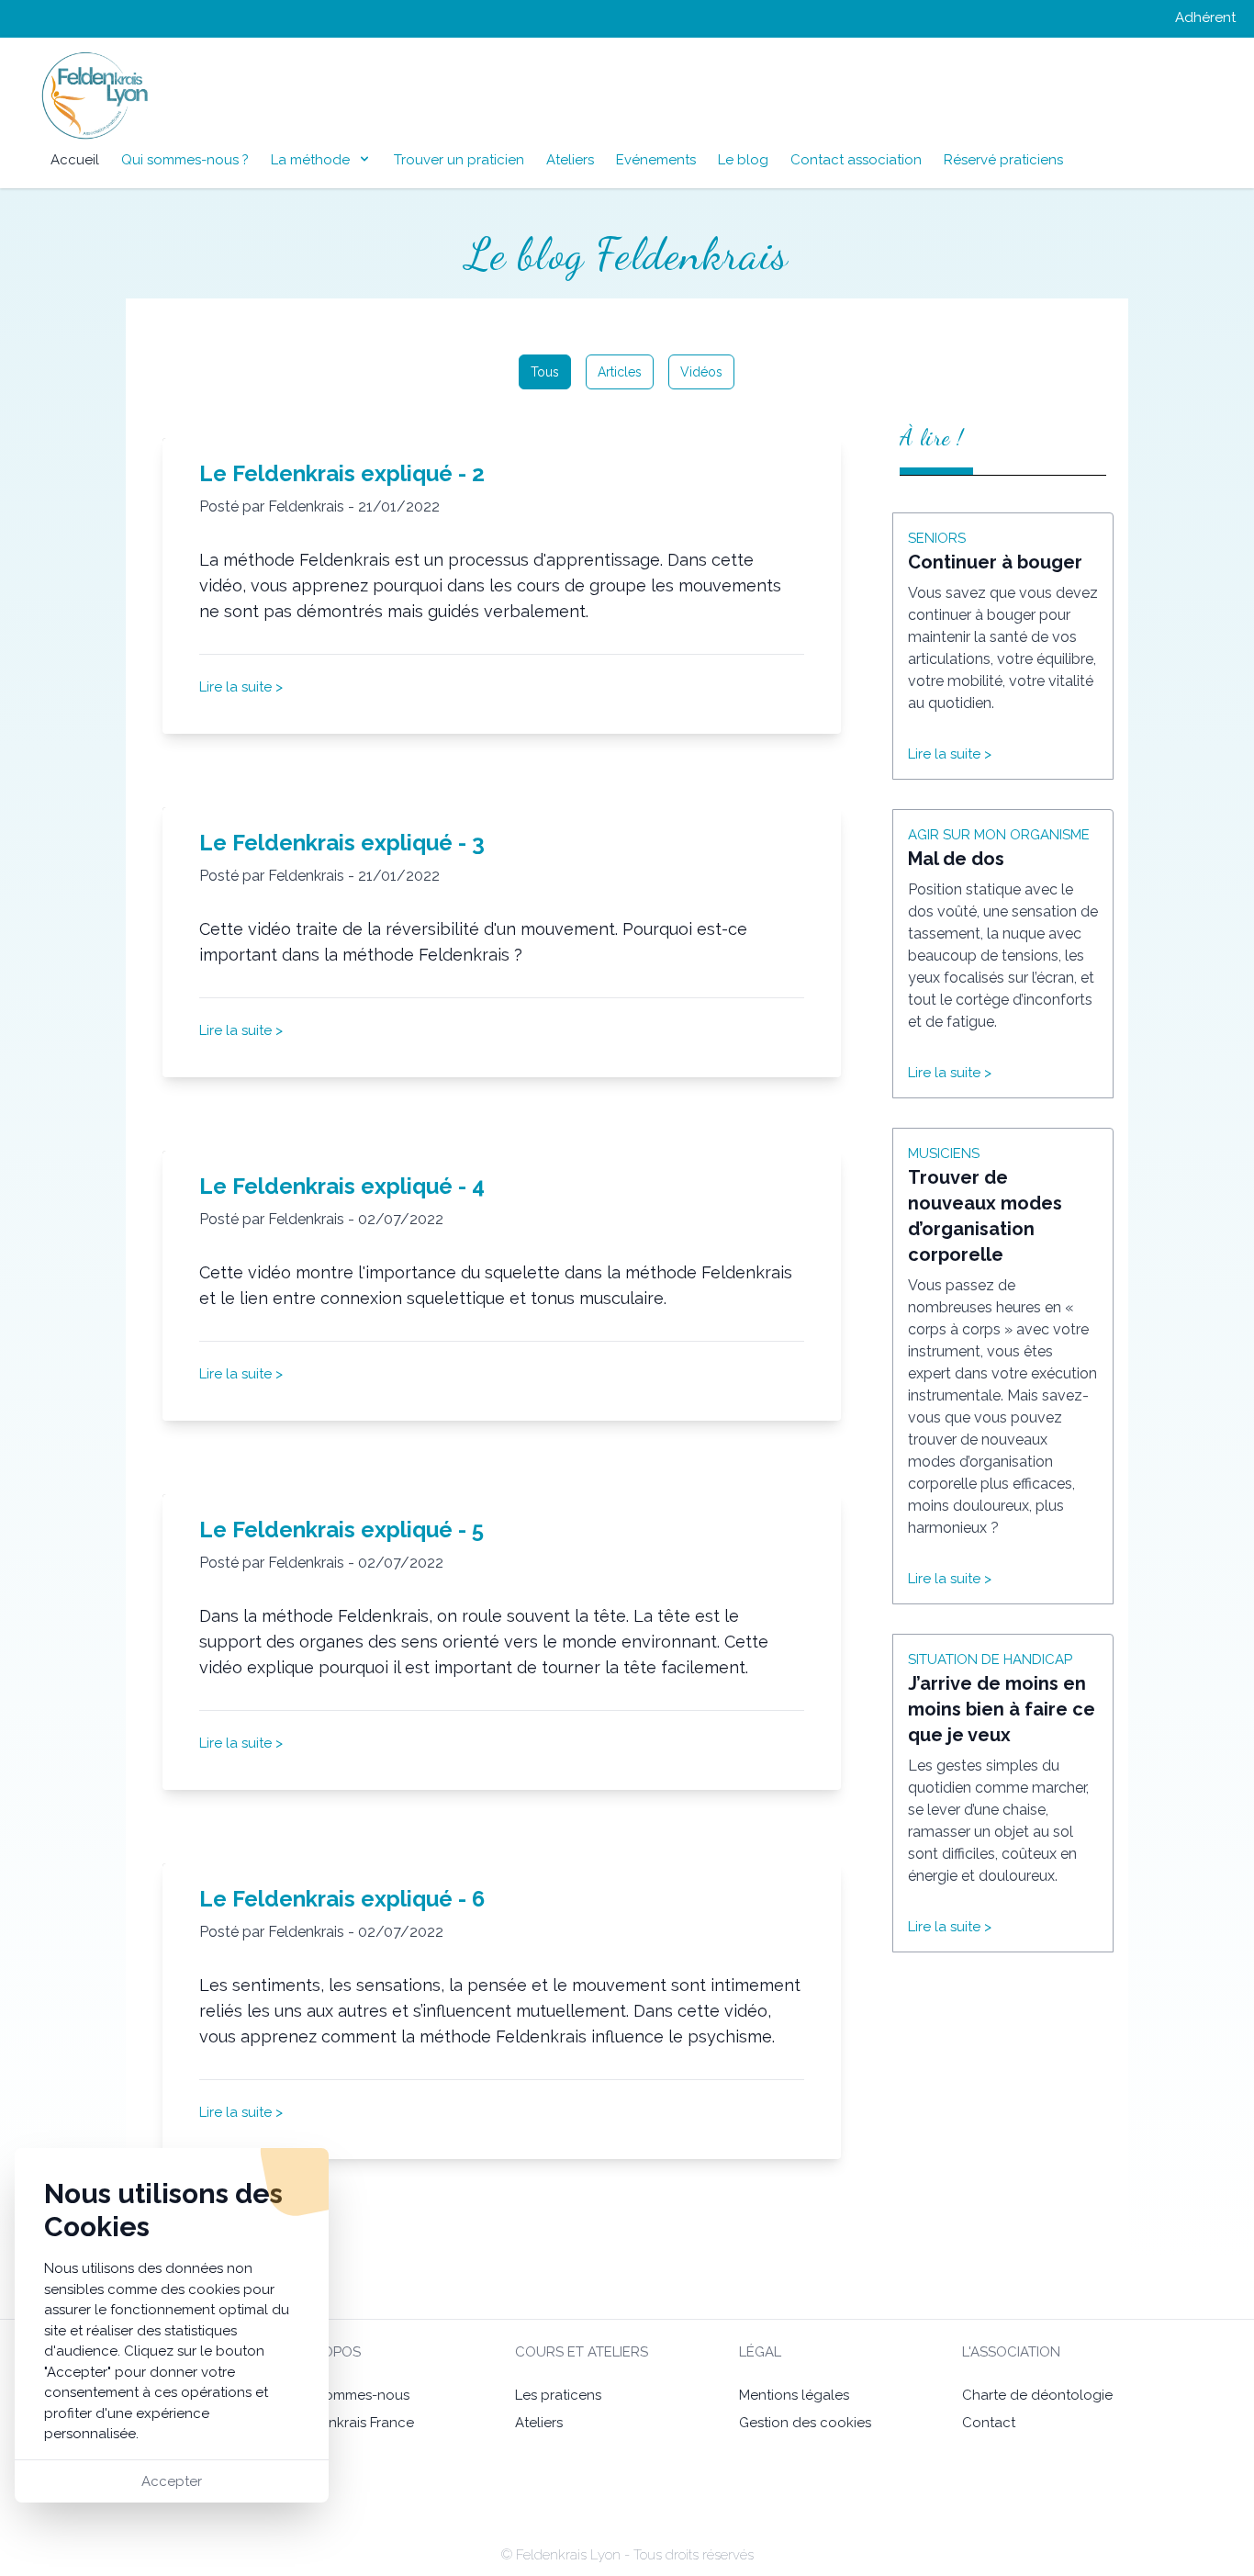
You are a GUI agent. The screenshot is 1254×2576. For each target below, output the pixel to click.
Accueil (75, 160)
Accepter (172, 2481)
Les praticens (558, 2395)
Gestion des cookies (805, 2423)
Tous (545, 372)
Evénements (656, 160)
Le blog (743, 160)
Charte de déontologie (1037, 2395)
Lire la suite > (241, 687)
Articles (620, 372)
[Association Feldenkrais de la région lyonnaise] (62, 96)
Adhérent (1205, 17)
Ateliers (570, 160)
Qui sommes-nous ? (185, 160)
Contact (989, 2423)
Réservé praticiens (1003, 160)
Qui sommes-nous (351, 2395)
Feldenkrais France (353, 2423)
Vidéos (701, 372)
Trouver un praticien (459, 160)
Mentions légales (794, 2395)
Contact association (856, 160)
